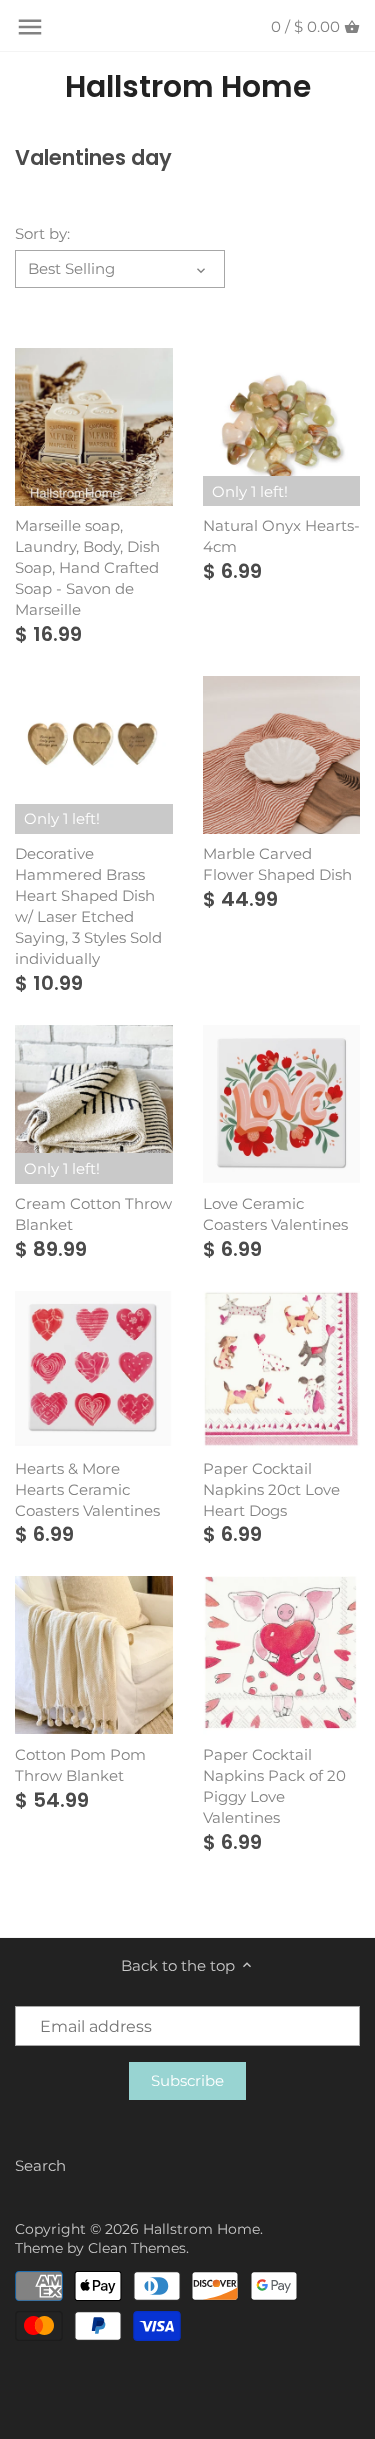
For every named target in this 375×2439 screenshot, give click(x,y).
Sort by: (42, 234)
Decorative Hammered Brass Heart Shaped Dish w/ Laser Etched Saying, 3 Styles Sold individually (88, 906)
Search (40, 2165)
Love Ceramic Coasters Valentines (275, 1214)
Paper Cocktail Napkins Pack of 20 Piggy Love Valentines (274, 1786)
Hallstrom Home (188, 87)
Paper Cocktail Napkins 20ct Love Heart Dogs (271, 1489)
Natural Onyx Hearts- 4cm (281, 536)
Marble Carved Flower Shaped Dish (277, 864)
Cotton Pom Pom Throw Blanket (80, 1765)
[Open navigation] (30, 27)
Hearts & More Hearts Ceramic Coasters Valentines (87, 1489)
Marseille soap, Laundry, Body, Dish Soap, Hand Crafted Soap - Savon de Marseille (87, 567)
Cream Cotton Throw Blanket (93, 1214)
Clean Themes (137, 2248)
